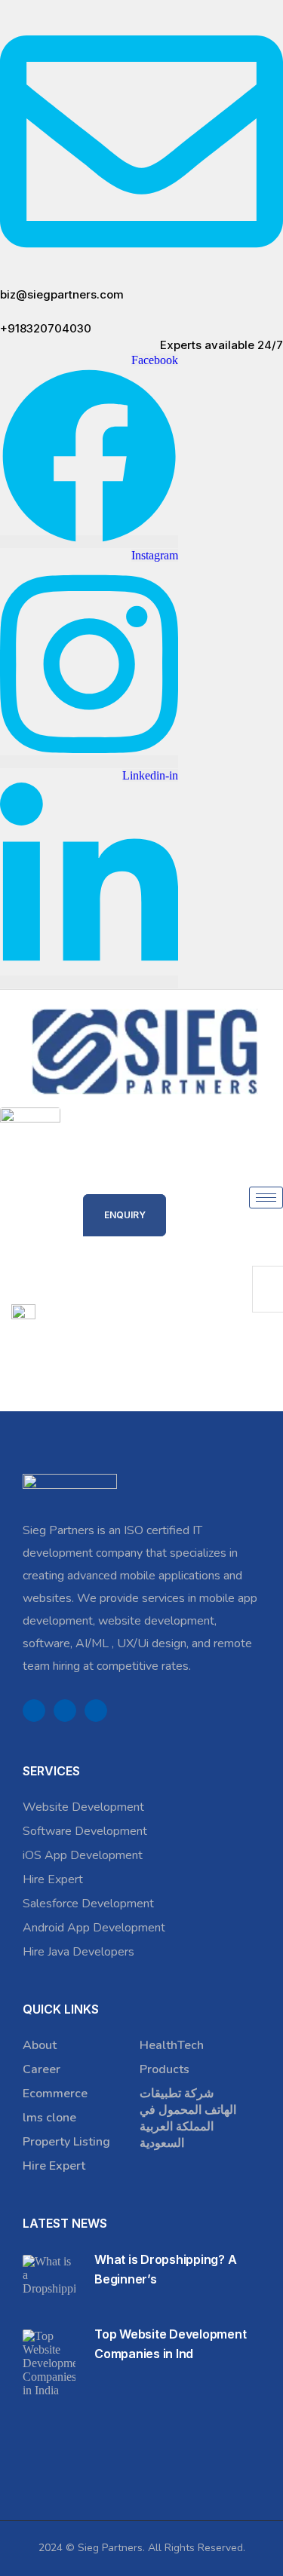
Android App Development (94, 1928)
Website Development (83, 1807)
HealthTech (172, 2045)
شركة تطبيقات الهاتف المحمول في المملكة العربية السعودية (188, 2118)
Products (165, 2069)
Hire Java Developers (78, 1952)
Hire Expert (53, 1879)
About (40, 2045)
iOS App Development (83, 1855)
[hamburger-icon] (266, 1198)
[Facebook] (34, 1711)
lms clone (49, 2118)
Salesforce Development (88, 1904)
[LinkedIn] (65, 1711)
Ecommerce (55, 2094)
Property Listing (66, 2142)
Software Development (85, 1831)
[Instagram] (96, 1711)
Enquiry (125, 1215)
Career (42, 2069)
